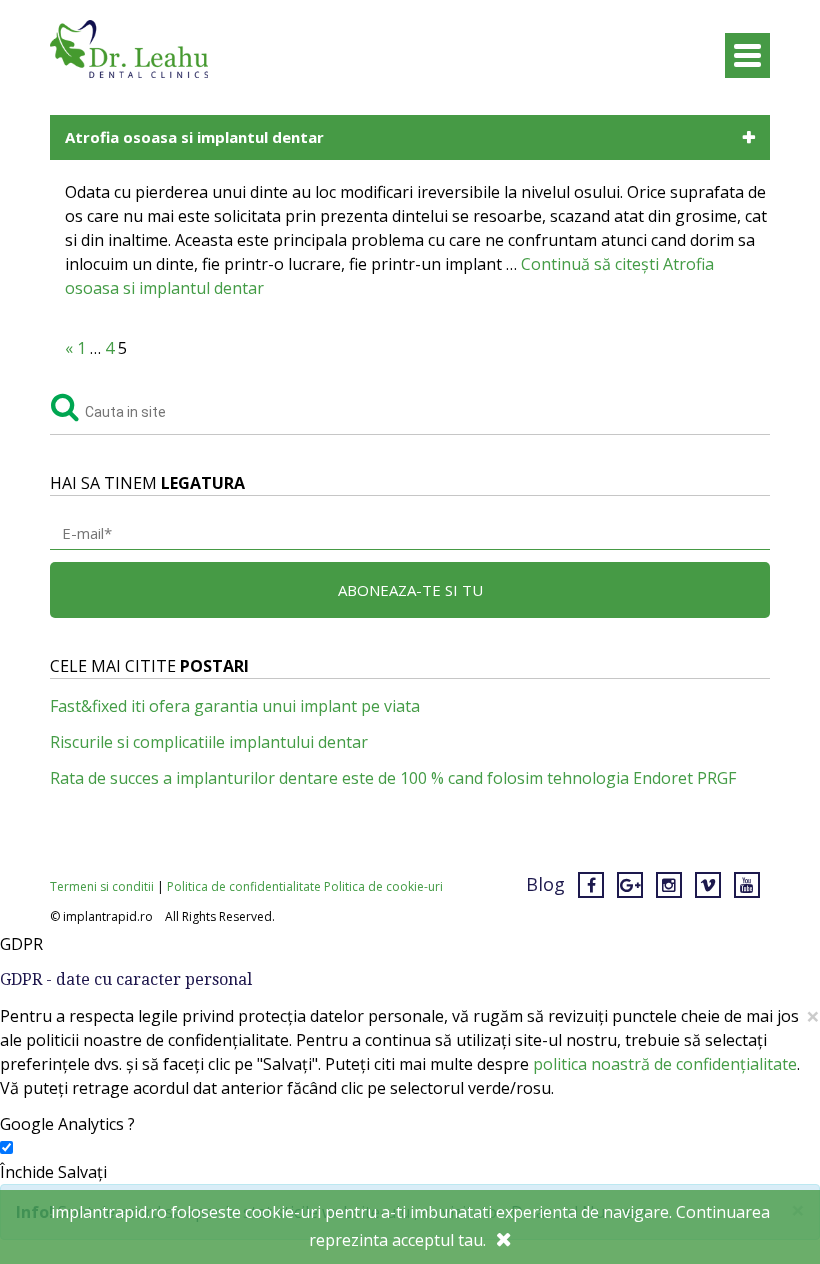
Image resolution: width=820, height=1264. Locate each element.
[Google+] (630, 884)
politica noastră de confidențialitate (665, 1064)
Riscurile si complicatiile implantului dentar (209, 742)
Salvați (82, 1172)
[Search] (65, 404)
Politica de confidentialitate (244, 886)
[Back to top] (764, 1188)
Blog (545, 884)
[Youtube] (747, 884)
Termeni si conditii (102, 886)
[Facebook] (591, 884)
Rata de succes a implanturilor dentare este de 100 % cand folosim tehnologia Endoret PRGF (393, 778)
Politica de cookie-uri (383, 886)
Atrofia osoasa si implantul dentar (194, 137)
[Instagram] (669, 884)
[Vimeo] (708, 884)
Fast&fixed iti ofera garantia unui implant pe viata (235, 706)
